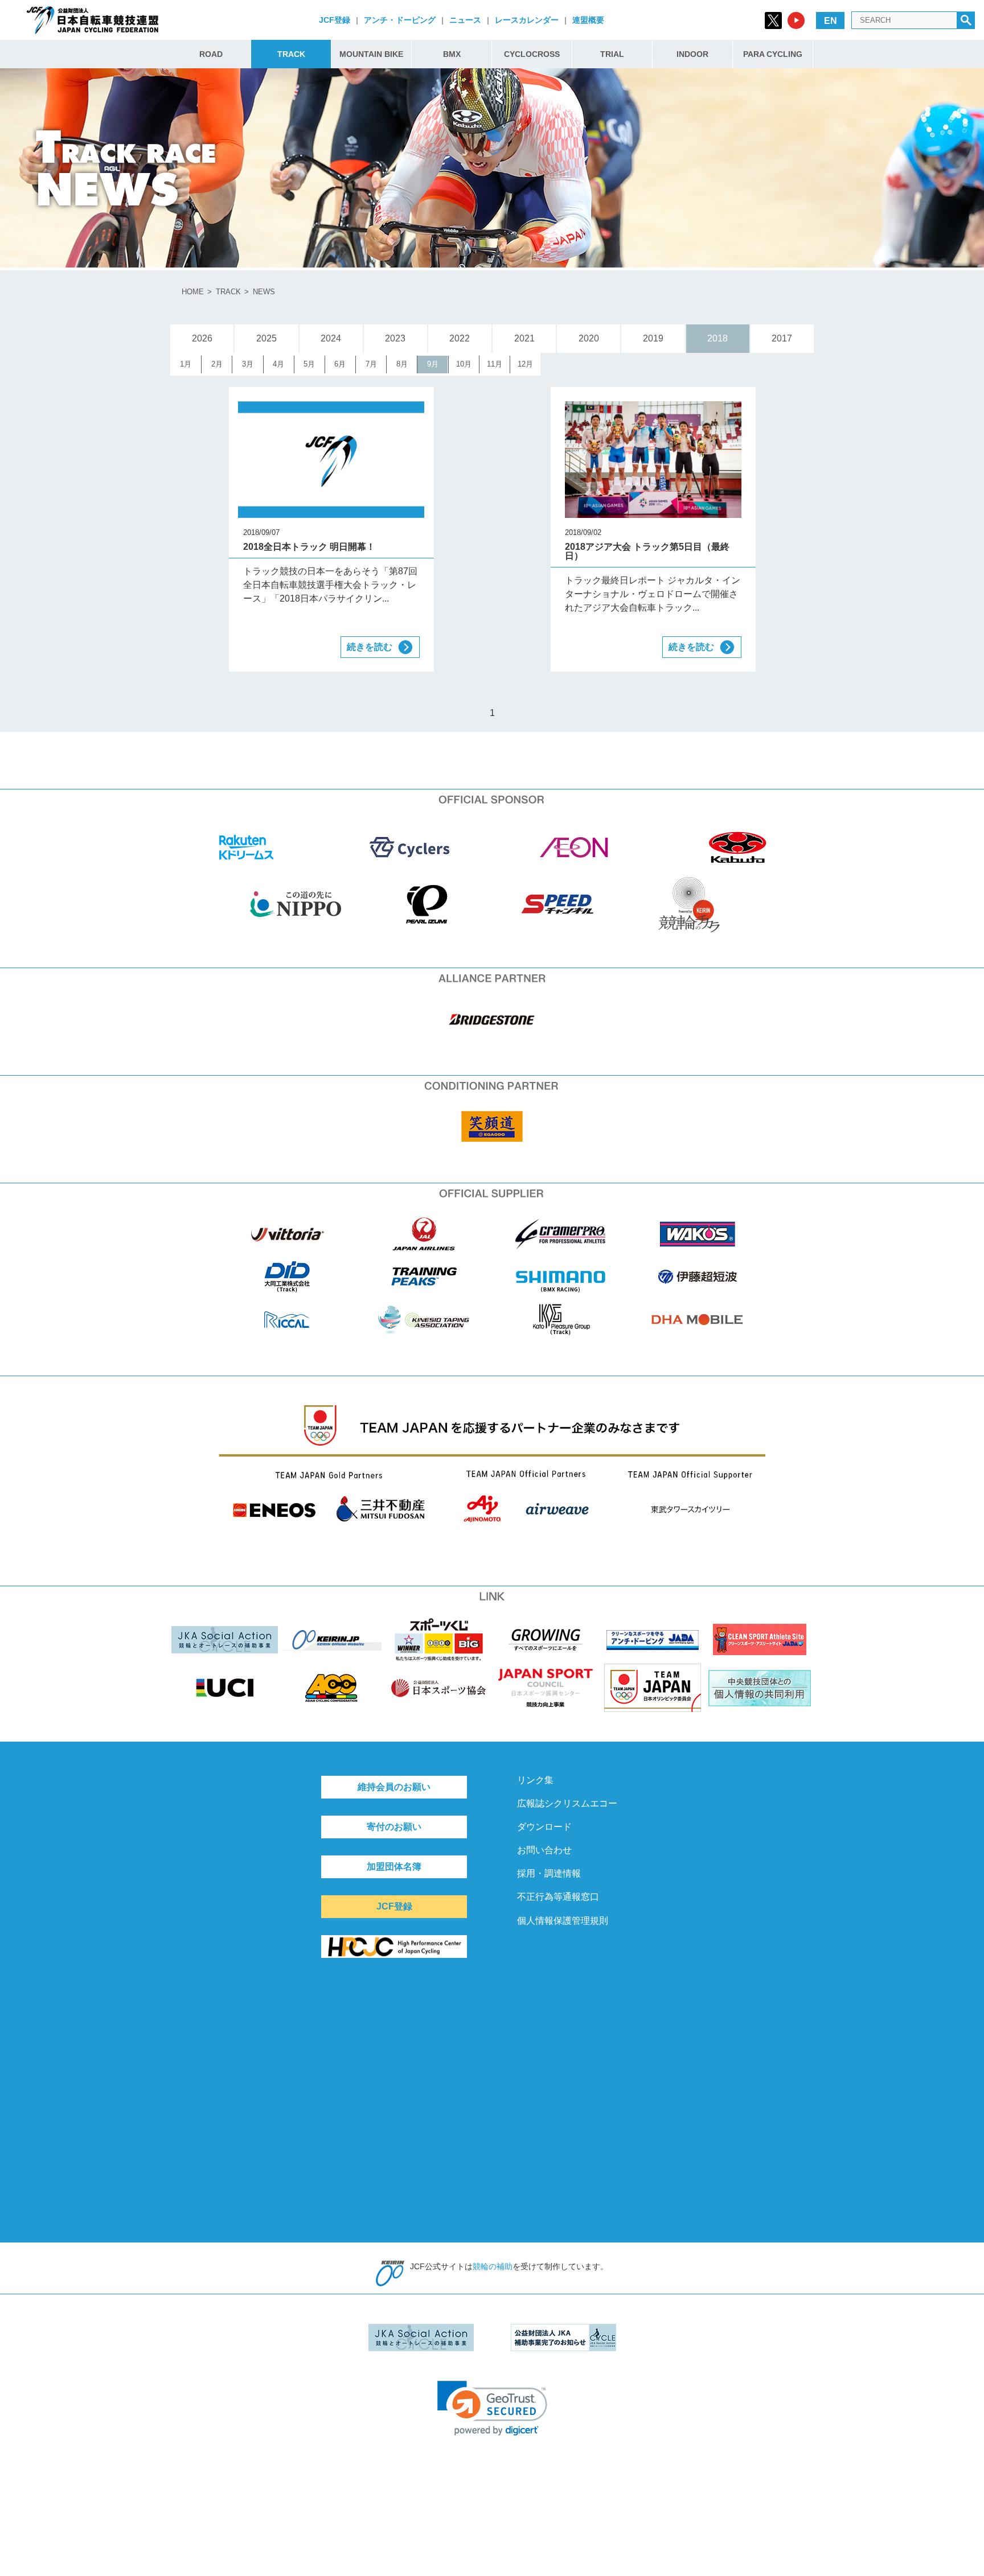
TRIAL (612, 54)
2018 (717, 338)
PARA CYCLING (773, 54)
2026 (202, 338)
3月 (248, 364)
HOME (193, 292)
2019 (653, 338)
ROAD (211, 54)
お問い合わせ (544, 1850)
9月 (433, 364)
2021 (524, 338)
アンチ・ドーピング (400, 20)
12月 (525, 364)
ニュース (465, 20)
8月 (402, 364)
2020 (589, 338)
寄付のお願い (394, 1827)
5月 (309, 364)
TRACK (291, 54)
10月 (464, 364)
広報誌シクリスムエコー (567, 1803)
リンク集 (535, 1780)
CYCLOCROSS (532, 54)
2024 (331, 338)
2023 (395, 338)
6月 (340, 364)
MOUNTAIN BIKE (371, 54)
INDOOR (692, 54)
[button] (492, 2408)
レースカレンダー (527, 20)
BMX (452, 54)
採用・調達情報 (549, 1873)
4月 (278, 364)
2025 (266, 338)
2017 (782, 338)
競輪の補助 (493, 2266)
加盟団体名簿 (394, 1867)
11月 (495, 364)
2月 (217, 364)
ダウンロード (544, 1827)
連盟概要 (588, 20)
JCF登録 (335, 20)
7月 (371, 364)
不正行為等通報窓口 (558, 1897)
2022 (460, 338)
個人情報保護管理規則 (563, 1921)
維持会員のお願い (394, 1787)
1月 (186, 364)
